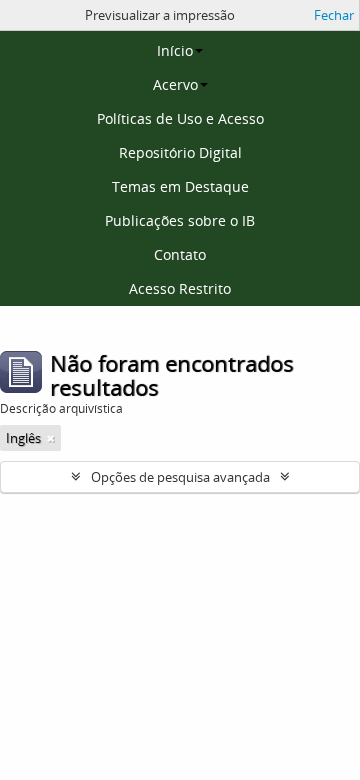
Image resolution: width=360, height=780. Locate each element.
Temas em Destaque (180, 186)
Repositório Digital (180, 152)
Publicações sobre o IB (180, 220)
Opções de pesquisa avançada (180, 477)
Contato (180, 254)
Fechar (334, 15)
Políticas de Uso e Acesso (180, 118)
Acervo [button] (175, 84)
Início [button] (175, 50)
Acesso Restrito (180, 288)
